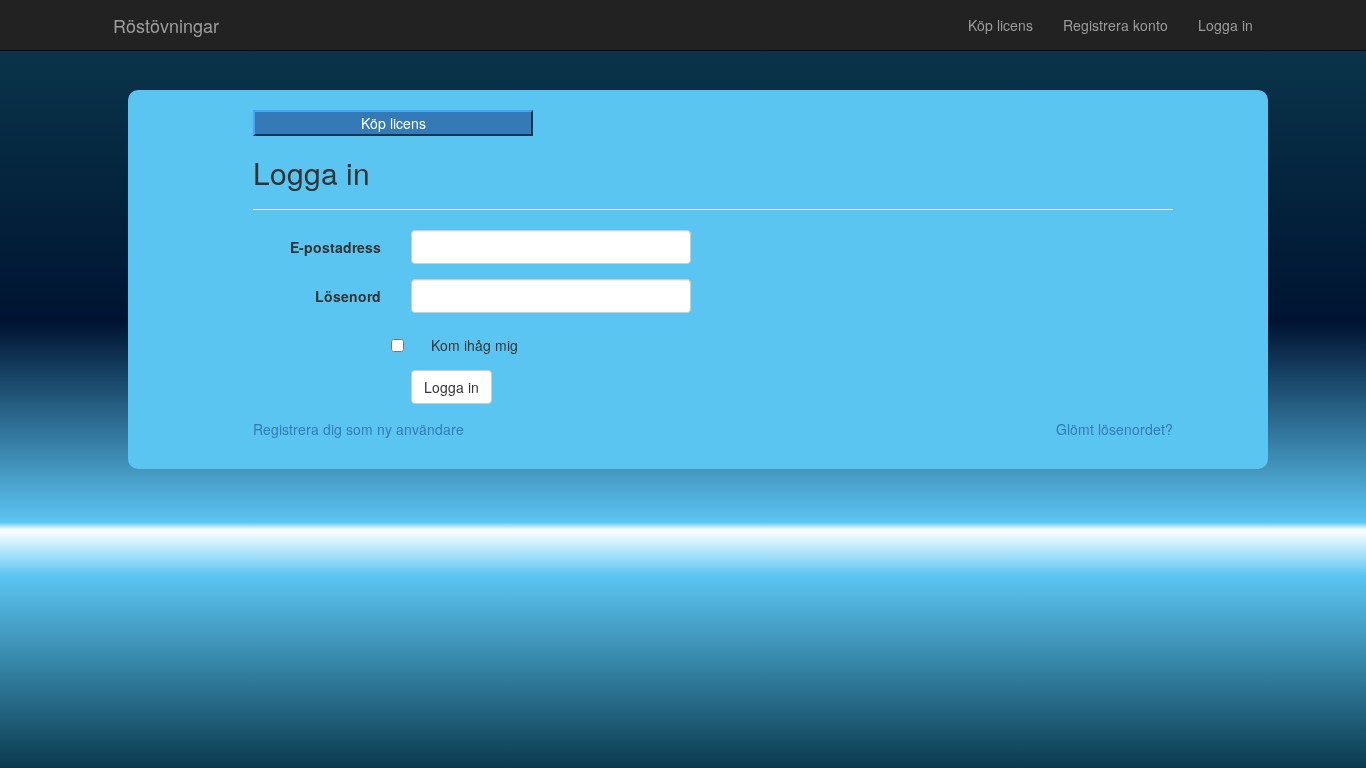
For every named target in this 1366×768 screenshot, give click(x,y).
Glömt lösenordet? (1114, 429)
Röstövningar (166, 25)
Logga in (1225, 25)
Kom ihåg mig (474, 345)
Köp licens (1000, 25)
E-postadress (335, 247)
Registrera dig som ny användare (358, 429)
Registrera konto (1115, 25)
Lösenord (348, 296)
